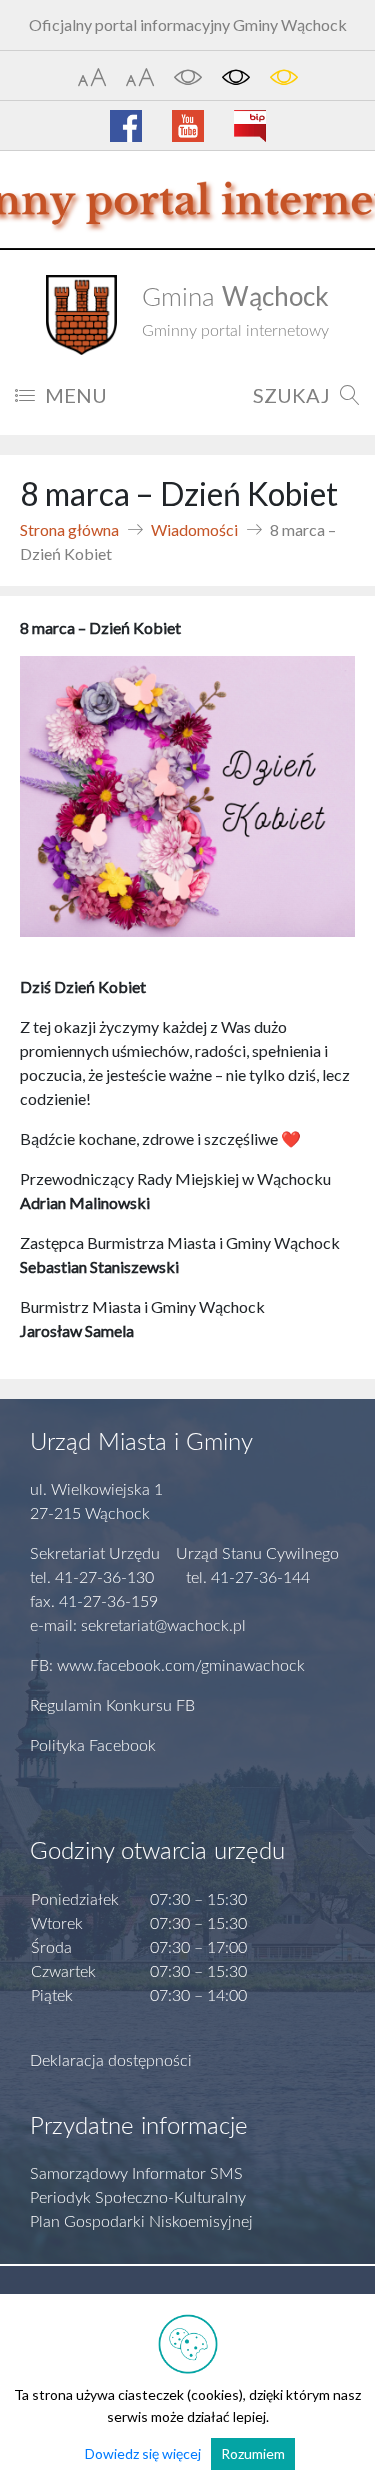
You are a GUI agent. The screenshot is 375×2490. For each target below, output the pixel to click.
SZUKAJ (291, 395)
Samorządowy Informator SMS (136, 2174)
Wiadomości (194, 529)
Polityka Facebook (93, 1746)
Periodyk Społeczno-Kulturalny (138, 2198)
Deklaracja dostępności (111, 2061)
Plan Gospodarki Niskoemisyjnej (141, 2222)
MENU (76, 395)
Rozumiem (253, 2453)
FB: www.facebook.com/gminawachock (167, 1666)
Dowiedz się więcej (143, 2453)
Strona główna (69, 529)
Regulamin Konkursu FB (112, 1706)
